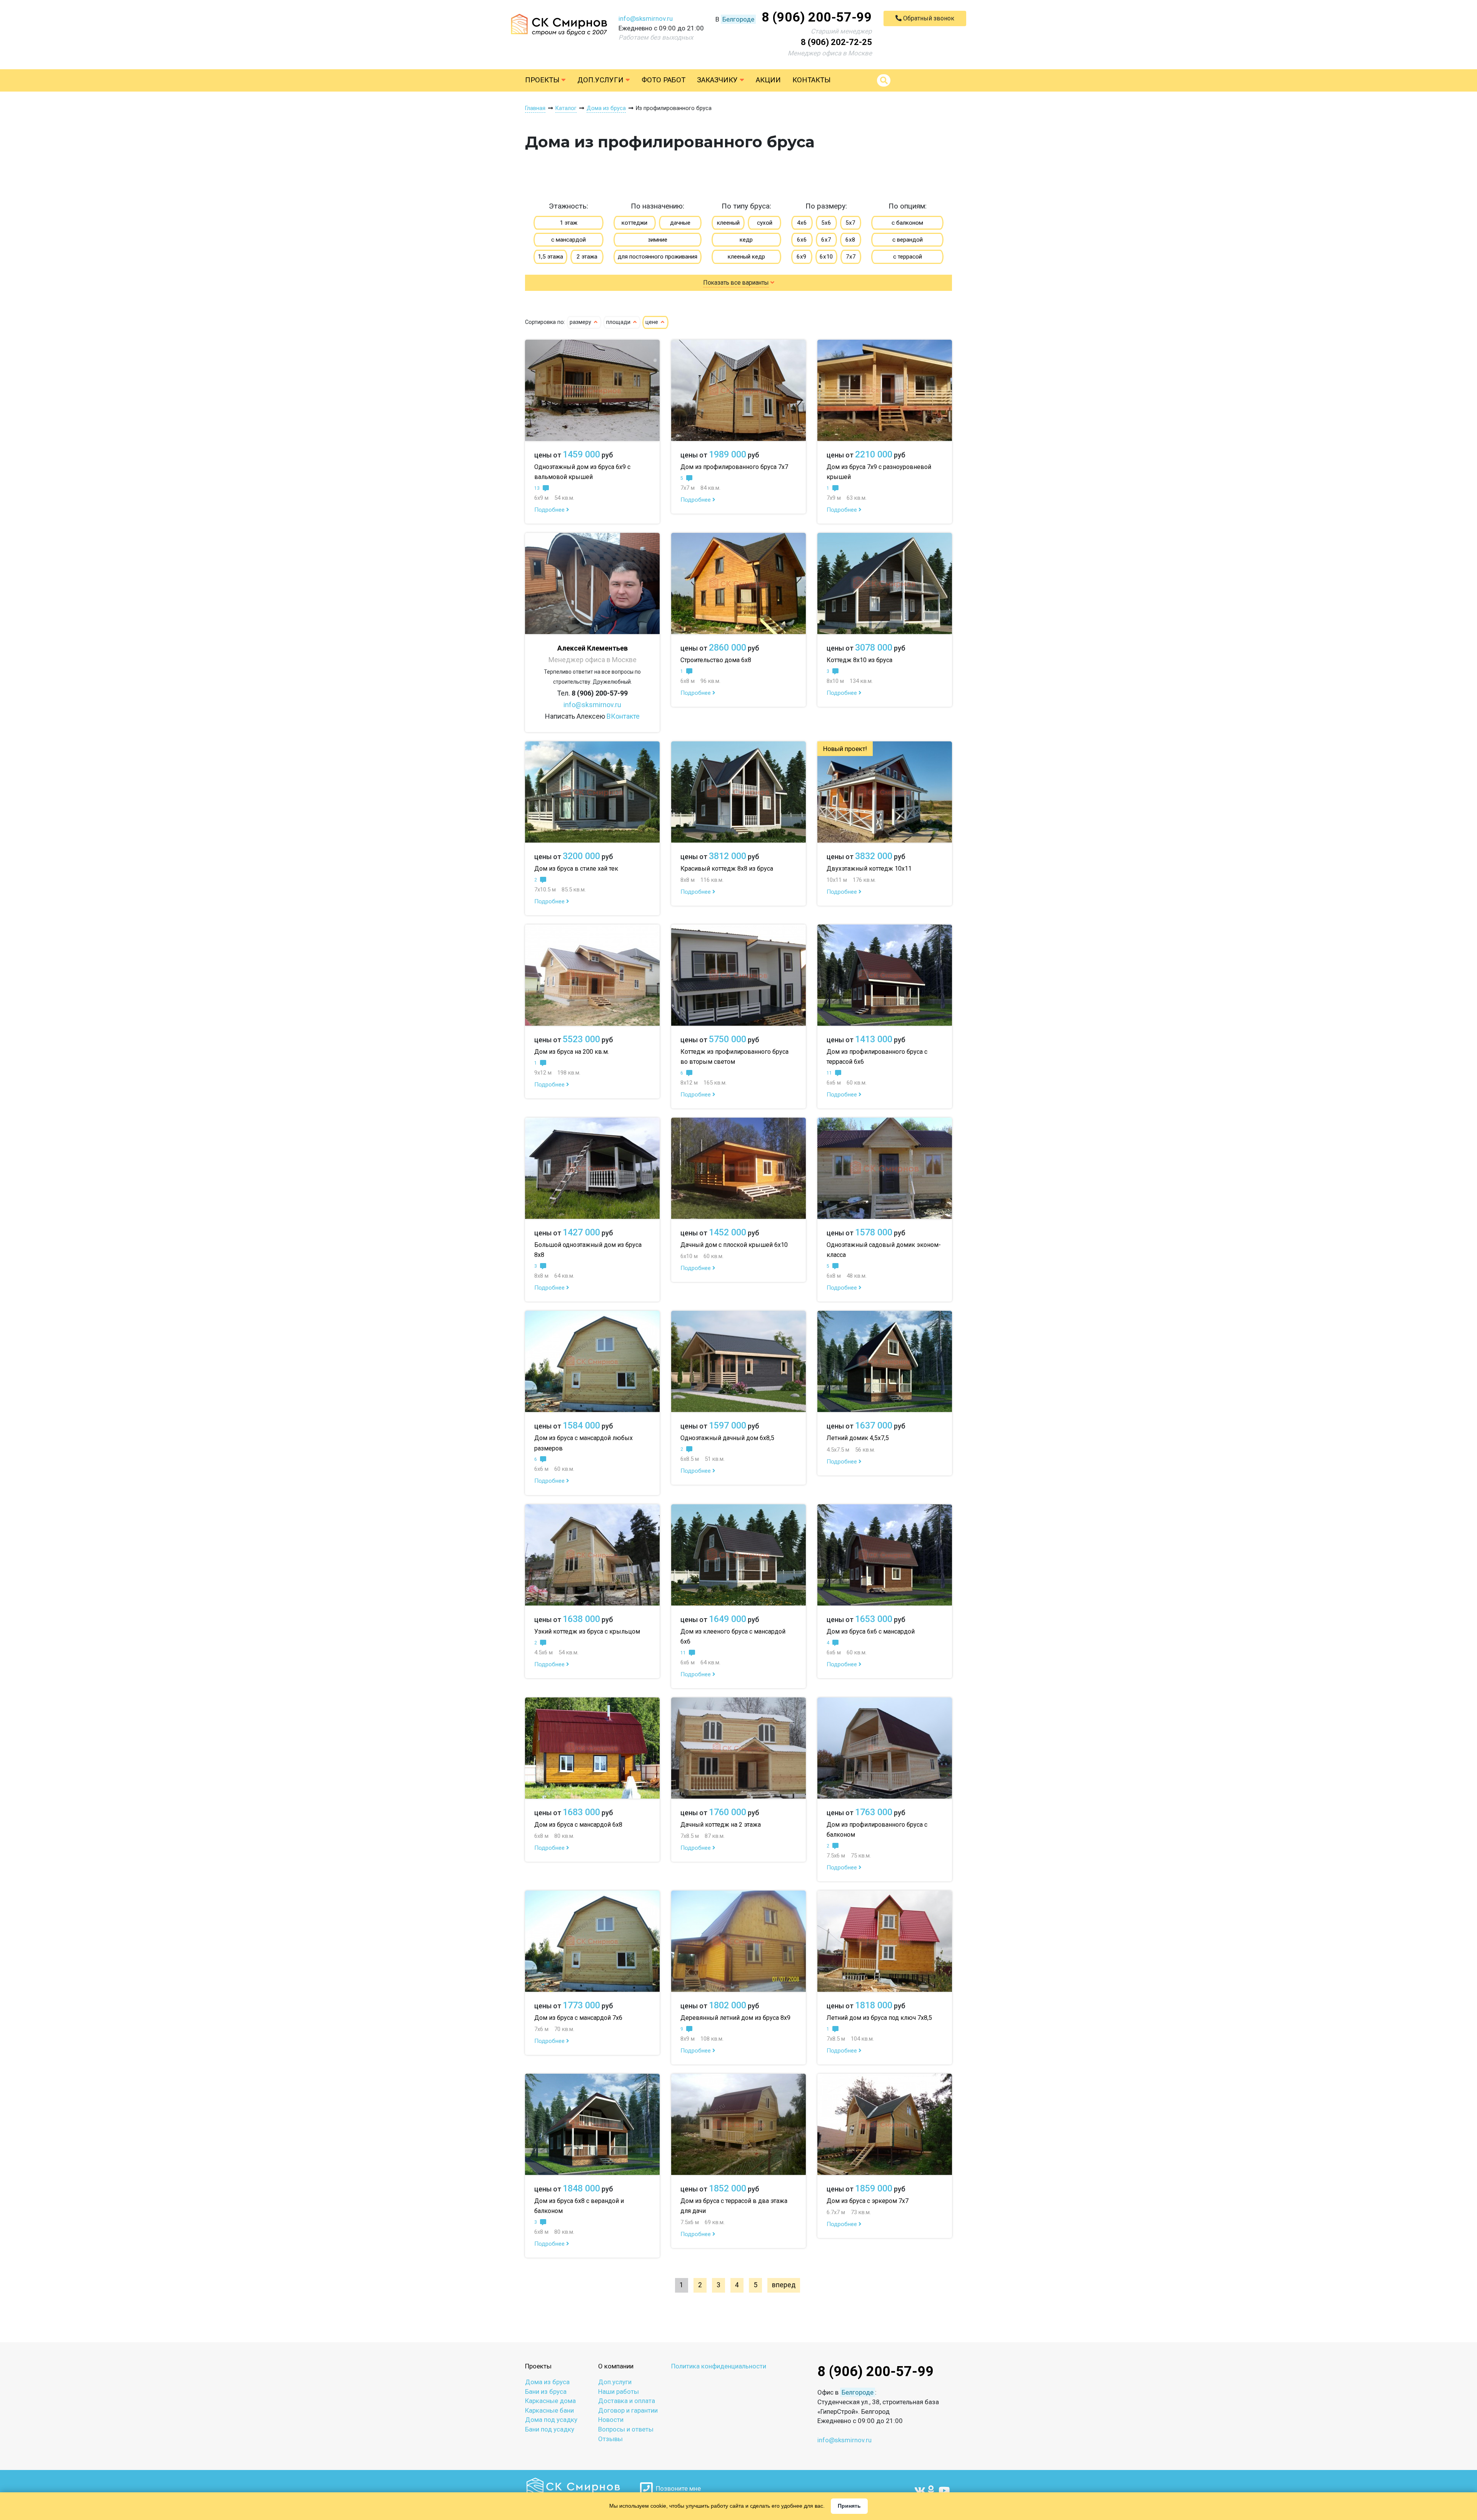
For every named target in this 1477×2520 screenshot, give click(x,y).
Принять (849, 2506)
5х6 (826, 223)
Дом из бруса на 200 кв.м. (572, 1052)
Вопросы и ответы (626, 2429)
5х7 (850, 223)
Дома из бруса (547, 2382)
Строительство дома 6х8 (716, 660)
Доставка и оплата (627, 2401)
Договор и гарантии (628, 2410)
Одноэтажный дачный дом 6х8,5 (727, 1438)
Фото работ (663, 80)
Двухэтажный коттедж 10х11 (869, 869)
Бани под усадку (550, 2429)
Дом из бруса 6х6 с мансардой (871, 1631)
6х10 (826, 257)
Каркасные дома (550, 2401)
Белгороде (738, 19)
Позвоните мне (677, 2488)
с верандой (908, 240)
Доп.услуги (601, 80)
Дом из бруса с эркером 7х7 (868, 2201)
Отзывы (610, 2439)
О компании (616, 2366)
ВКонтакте (623, 716)
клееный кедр (746, 257)
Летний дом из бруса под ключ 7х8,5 (879, 2018)
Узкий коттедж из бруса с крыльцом (587, 1631)
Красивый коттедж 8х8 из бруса (727, 869)
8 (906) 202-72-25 (836, 42)
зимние (658, 240)
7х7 (851, 257)
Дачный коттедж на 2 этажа (721, 1825)
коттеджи (634, 223)
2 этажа (587, 257)
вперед (784, 2285)
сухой (765, 223)
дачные (680, 223)
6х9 (802, 257)
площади (619, 322)
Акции (768, 80)
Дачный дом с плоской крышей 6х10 (734, 1245)
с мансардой (568, 240)
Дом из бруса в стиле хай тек (576, 869)
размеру (581, 322)
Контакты (811, 80)
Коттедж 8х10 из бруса (859, 660)
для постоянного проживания (658, 257)
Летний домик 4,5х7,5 (858, 1438)
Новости (611, 2420)
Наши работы (618, 2391)
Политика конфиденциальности (719, 2366)
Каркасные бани (549, 2410)
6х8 (850, 240)
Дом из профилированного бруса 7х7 (734, 467)
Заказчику (718, 80)
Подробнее (550, 510)
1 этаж (568, 223)
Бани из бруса (546, 2391)
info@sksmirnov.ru (646, 18)
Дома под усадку (551, 2420)
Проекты (543, 80)
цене (653, 322)
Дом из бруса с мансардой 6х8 (578, 1825)
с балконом (907, 223)
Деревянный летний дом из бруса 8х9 (735, 2018)
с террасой (908, 257)
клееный (728, 223)
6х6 (802, 240)
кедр (746, 240)
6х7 (826, 240)
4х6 (802, 223)
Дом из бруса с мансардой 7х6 (578, 2018)
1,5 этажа (550, 257)
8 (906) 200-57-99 (817, 17)
